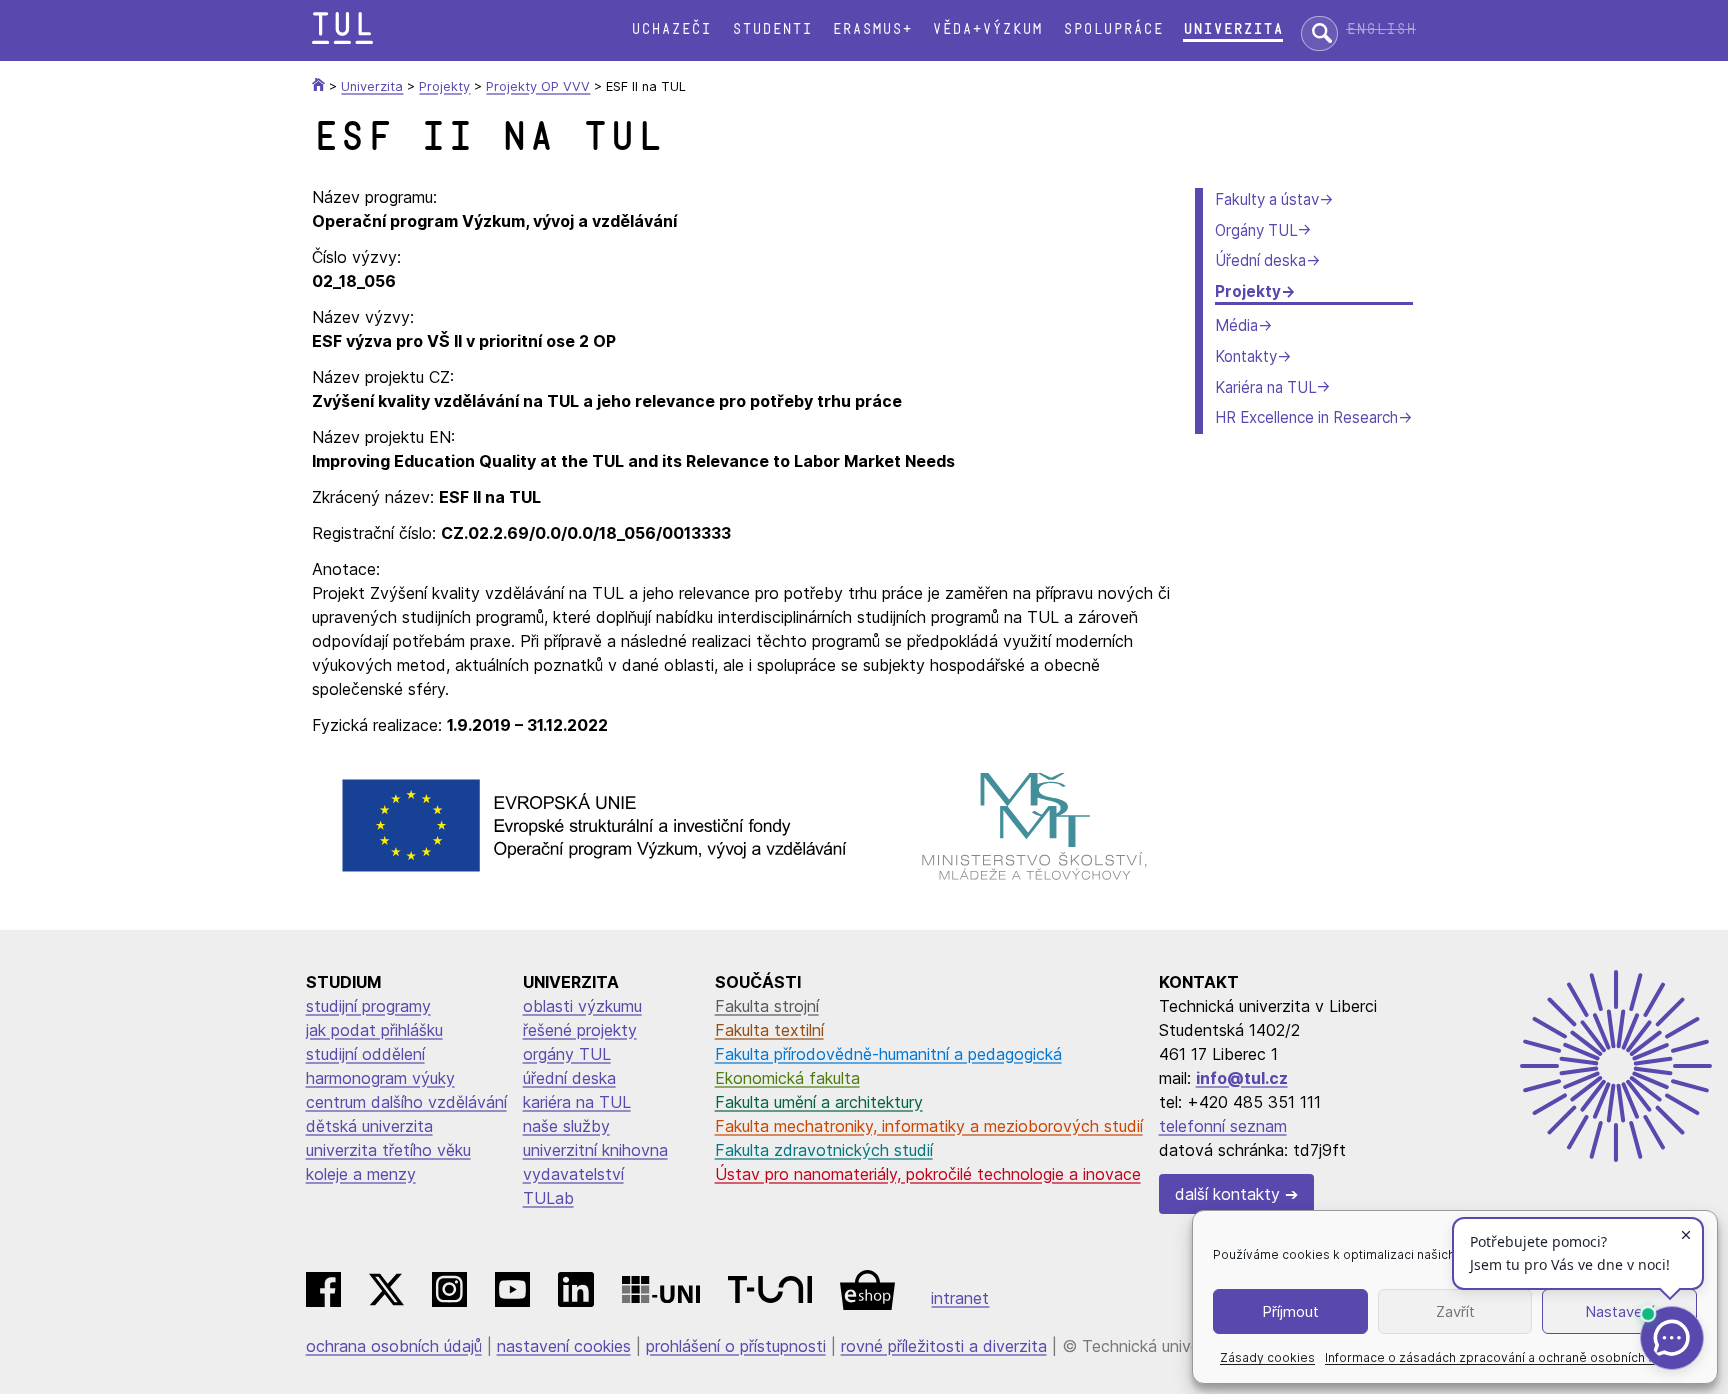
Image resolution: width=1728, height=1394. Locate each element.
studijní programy (368, 1006)
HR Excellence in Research (1306, 417)
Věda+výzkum (987, 29)
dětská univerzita (369, 1126)
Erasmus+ (872, 29)
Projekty (1248, 291)
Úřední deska (1260, 260)
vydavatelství (573, 1174)
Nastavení (1619, 1311)
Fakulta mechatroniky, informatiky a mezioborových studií (929, 1126)
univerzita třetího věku (388, 1150)
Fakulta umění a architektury (819, 1102)
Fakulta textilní (769, 1030)
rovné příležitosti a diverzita (944, 1346)
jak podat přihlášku (374, 1030)
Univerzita (1233, 29)
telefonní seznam (1223, 1126)
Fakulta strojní (767, 1006)
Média (1236, 325)
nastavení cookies (564, 1346)
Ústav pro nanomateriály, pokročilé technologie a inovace (928, 1174)
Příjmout (1290, 1311)
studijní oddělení (365, 1054)
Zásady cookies (1267, 1357)
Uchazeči (671, 29)
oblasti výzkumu (582, 1006)
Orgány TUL (1256, 230)
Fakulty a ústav (1267, 199)
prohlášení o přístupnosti (736, 1346)
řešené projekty (580, 1030)
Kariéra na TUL (1265, 387)
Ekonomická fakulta (787, 1078)
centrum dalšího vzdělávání (406, 1102)
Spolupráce (1113, 29)
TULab (548, 1198)
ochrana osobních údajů (394, 1346)
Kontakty (1246, 356)
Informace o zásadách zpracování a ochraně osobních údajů (1502, 1357)
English (1381, 29)
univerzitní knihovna (595, 1150)
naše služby (566, 1126)
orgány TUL (567, 1054)
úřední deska (569, 1078)
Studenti (772, 29)
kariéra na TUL (577, 1102)
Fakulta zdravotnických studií (824, 1150)
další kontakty (1227, 1194)
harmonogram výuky (380, 1078)
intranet (960, 1298)
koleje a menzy (361, 1174)
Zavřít (1455, 1311)
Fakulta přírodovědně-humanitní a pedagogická (888, 1054)
